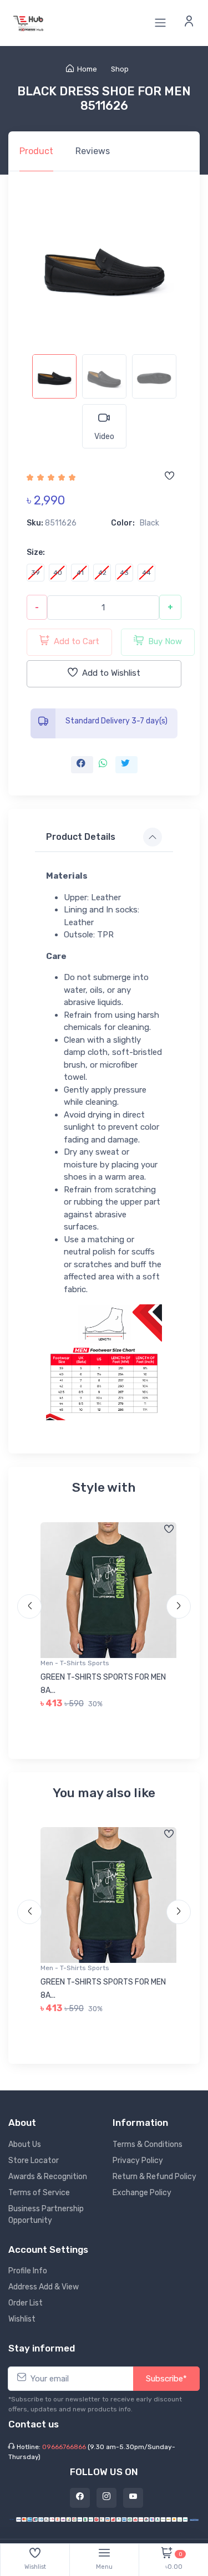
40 (58, 573)
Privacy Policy (138, 2161)
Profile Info (28, 2271)
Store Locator (34, 2161)
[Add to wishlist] (169, 477)
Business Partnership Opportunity (46, 2215)
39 (35, 573)
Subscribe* (166, 2379)
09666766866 (64, 2447)
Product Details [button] (81, 837)
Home (87, 69)
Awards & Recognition (48, 2177)
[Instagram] (106, 2498)
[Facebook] (80, 2498)
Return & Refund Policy (154, 2177)
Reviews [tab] (93, 151)
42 (102, 573)
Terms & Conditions (148, 2144)
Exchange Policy (142, 2193)
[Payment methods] (104, 2519)
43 (124, 573)
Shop (120, 69)
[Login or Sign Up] (189, 23)
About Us (25, 2144)
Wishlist (22, 2319)
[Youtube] (133, 2498)
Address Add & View (44, 2287)
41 (80, 573)
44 (146, 573)
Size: (36, 552)
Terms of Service (39, 2193)
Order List (26, 2303)
